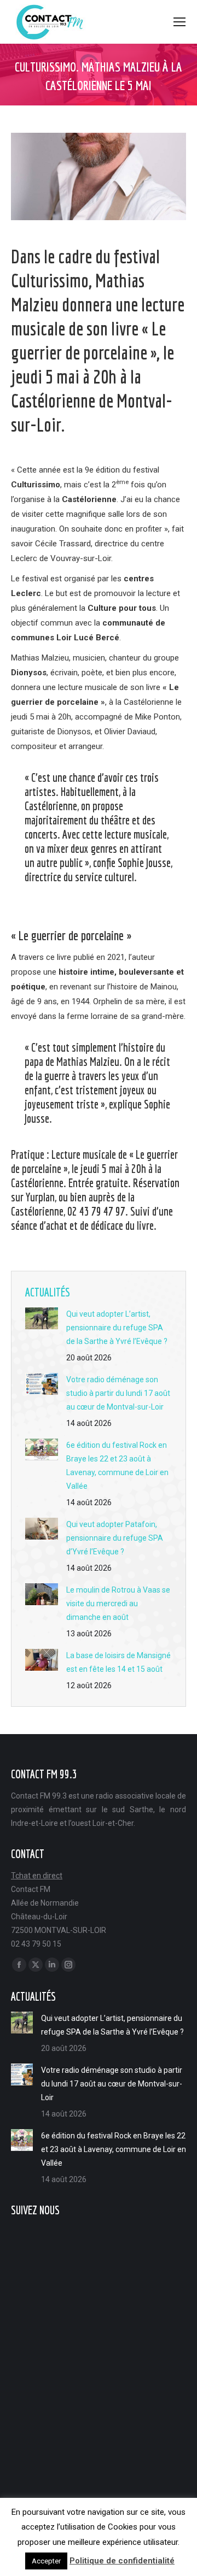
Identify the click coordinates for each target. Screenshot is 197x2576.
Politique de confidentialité (122, 2561)
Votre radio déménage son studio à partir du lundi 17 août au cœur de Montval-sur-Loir (118, 1393)
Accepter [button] (46, 2561)
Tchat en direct (37, 1876)
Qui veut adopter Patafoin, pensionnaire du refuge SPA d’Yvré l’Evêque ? (115, 1538)
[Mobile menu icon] (179, 22)
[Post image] (42, 1318)
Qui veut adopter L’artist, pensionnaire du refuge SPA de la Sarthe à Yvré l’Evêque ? (117, 1328)
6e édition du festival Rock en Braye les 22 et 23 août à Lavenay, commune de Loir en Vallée (117, 1466)
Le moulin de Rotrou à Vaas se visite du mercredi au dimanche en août (118, 1604)
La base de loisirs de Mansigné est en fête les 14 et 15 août (118, 1662)
